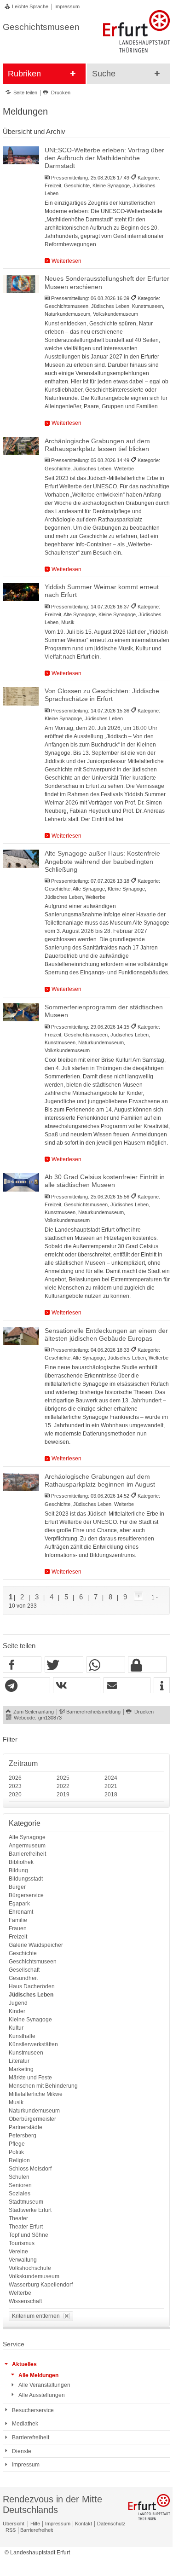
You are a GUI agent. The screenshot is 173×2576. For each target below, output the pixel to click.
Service (14, 2344)
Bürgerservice (26, 1895)
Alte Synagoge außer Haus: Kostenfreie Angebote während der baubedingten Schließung (102, 862)
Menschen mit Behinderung (43, 2086)
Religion (19, 2160)
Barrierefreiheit (27, 1854)
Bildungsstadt (26, 1879)
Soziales (20, 2194)
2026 (15, 1778)
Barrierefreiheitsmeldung (93, 1712)
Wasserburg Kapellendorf (41, 2285)
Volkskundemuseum (34, 2276)
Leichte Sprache (30, 6)
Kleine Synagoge (30, 2020)
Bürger (17, 1887)
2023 (15, 1786)
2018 (111, 1795)
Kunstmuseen (26, 2053)
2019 (63, 1795)
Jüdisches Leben (31, 1995)
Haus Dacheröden (32, 1986)
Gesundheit (23, 1978)
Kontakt (84, 2524)
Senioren (20, 2185)
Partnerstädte (26, 2127)
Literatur (19, 2061)
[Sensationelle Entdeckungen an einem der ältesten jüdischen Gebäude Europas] (21, 1336)
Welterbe (20, 2293)
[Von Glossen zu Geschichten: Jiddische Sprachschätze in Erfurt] (21, 696)
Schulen (19, 2177)
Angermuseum (27, 1846)
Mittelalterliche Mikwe (36, 2094)
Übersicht (14, 2524)
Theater (18, 2218)
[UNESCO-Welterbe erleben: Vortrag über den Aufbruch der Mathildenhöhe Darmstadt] (21, 155)
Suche (104, 74)
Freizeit (18, 1937)
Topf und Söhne (29, 2235)
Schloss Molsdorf (30, 2169)
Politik (16, 2152)
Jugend (18, 2003)
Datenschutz (111, 2524)
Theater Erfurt (26, 2227)
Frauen (18, 1928)
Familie (18, 1920)
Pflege (17, 2144)
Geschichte (23, 1953)
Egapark (19, 1904)
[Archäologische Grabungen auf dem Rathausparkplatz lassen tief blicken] (21, 446)
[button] (22, 1665)
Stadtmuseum (26, 2202)
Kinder (17, 2011)
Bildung (18, 1870)
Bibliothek (21, 1862)
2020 (15, 1795)
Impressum (67, 6)
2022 (63, 1786)
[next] (137, 1597)
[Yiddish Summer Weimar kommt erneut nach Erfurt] (21, 592)
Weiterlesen (66, 261)
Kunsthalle (22, 2036)
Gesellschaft (24, 1970)
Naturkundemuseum (34, 2111)
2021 (111, 1786)
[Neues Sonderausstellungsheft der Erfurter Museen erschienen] (21, 284)
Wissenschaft (25, 2301)
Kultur (16, 2028)
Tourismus (22, 2243)
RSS (11, 2530)
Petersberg (23, 2136)
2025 (63, 1778)
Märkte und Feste (30, 2078)
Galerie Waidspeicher (36, 1945)
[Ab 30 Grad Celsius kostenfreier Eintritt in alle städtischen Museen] (21, 1182)
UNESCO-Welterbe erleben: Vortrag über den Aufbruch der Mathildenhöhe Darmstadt (104, 158)
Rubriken (24, 74)
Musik (16, 2102)
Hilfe (35, 2524)
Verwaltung (23, 2260)
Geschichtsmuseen (33, 1962)
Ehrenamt (21, 1912)
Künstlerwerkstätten (33, 2044)
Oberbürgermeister (32, 2119)
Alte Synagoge (27, 1837)
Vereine (18, 2252)
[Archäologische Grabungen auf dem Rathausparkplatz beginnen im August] (21, 1482)
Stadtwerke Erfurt (30, 2210)
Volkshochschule (30, 2268)
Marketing (21, 2069)
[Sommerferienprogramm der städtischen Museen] (21, 1012)
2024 (111, 1778)
